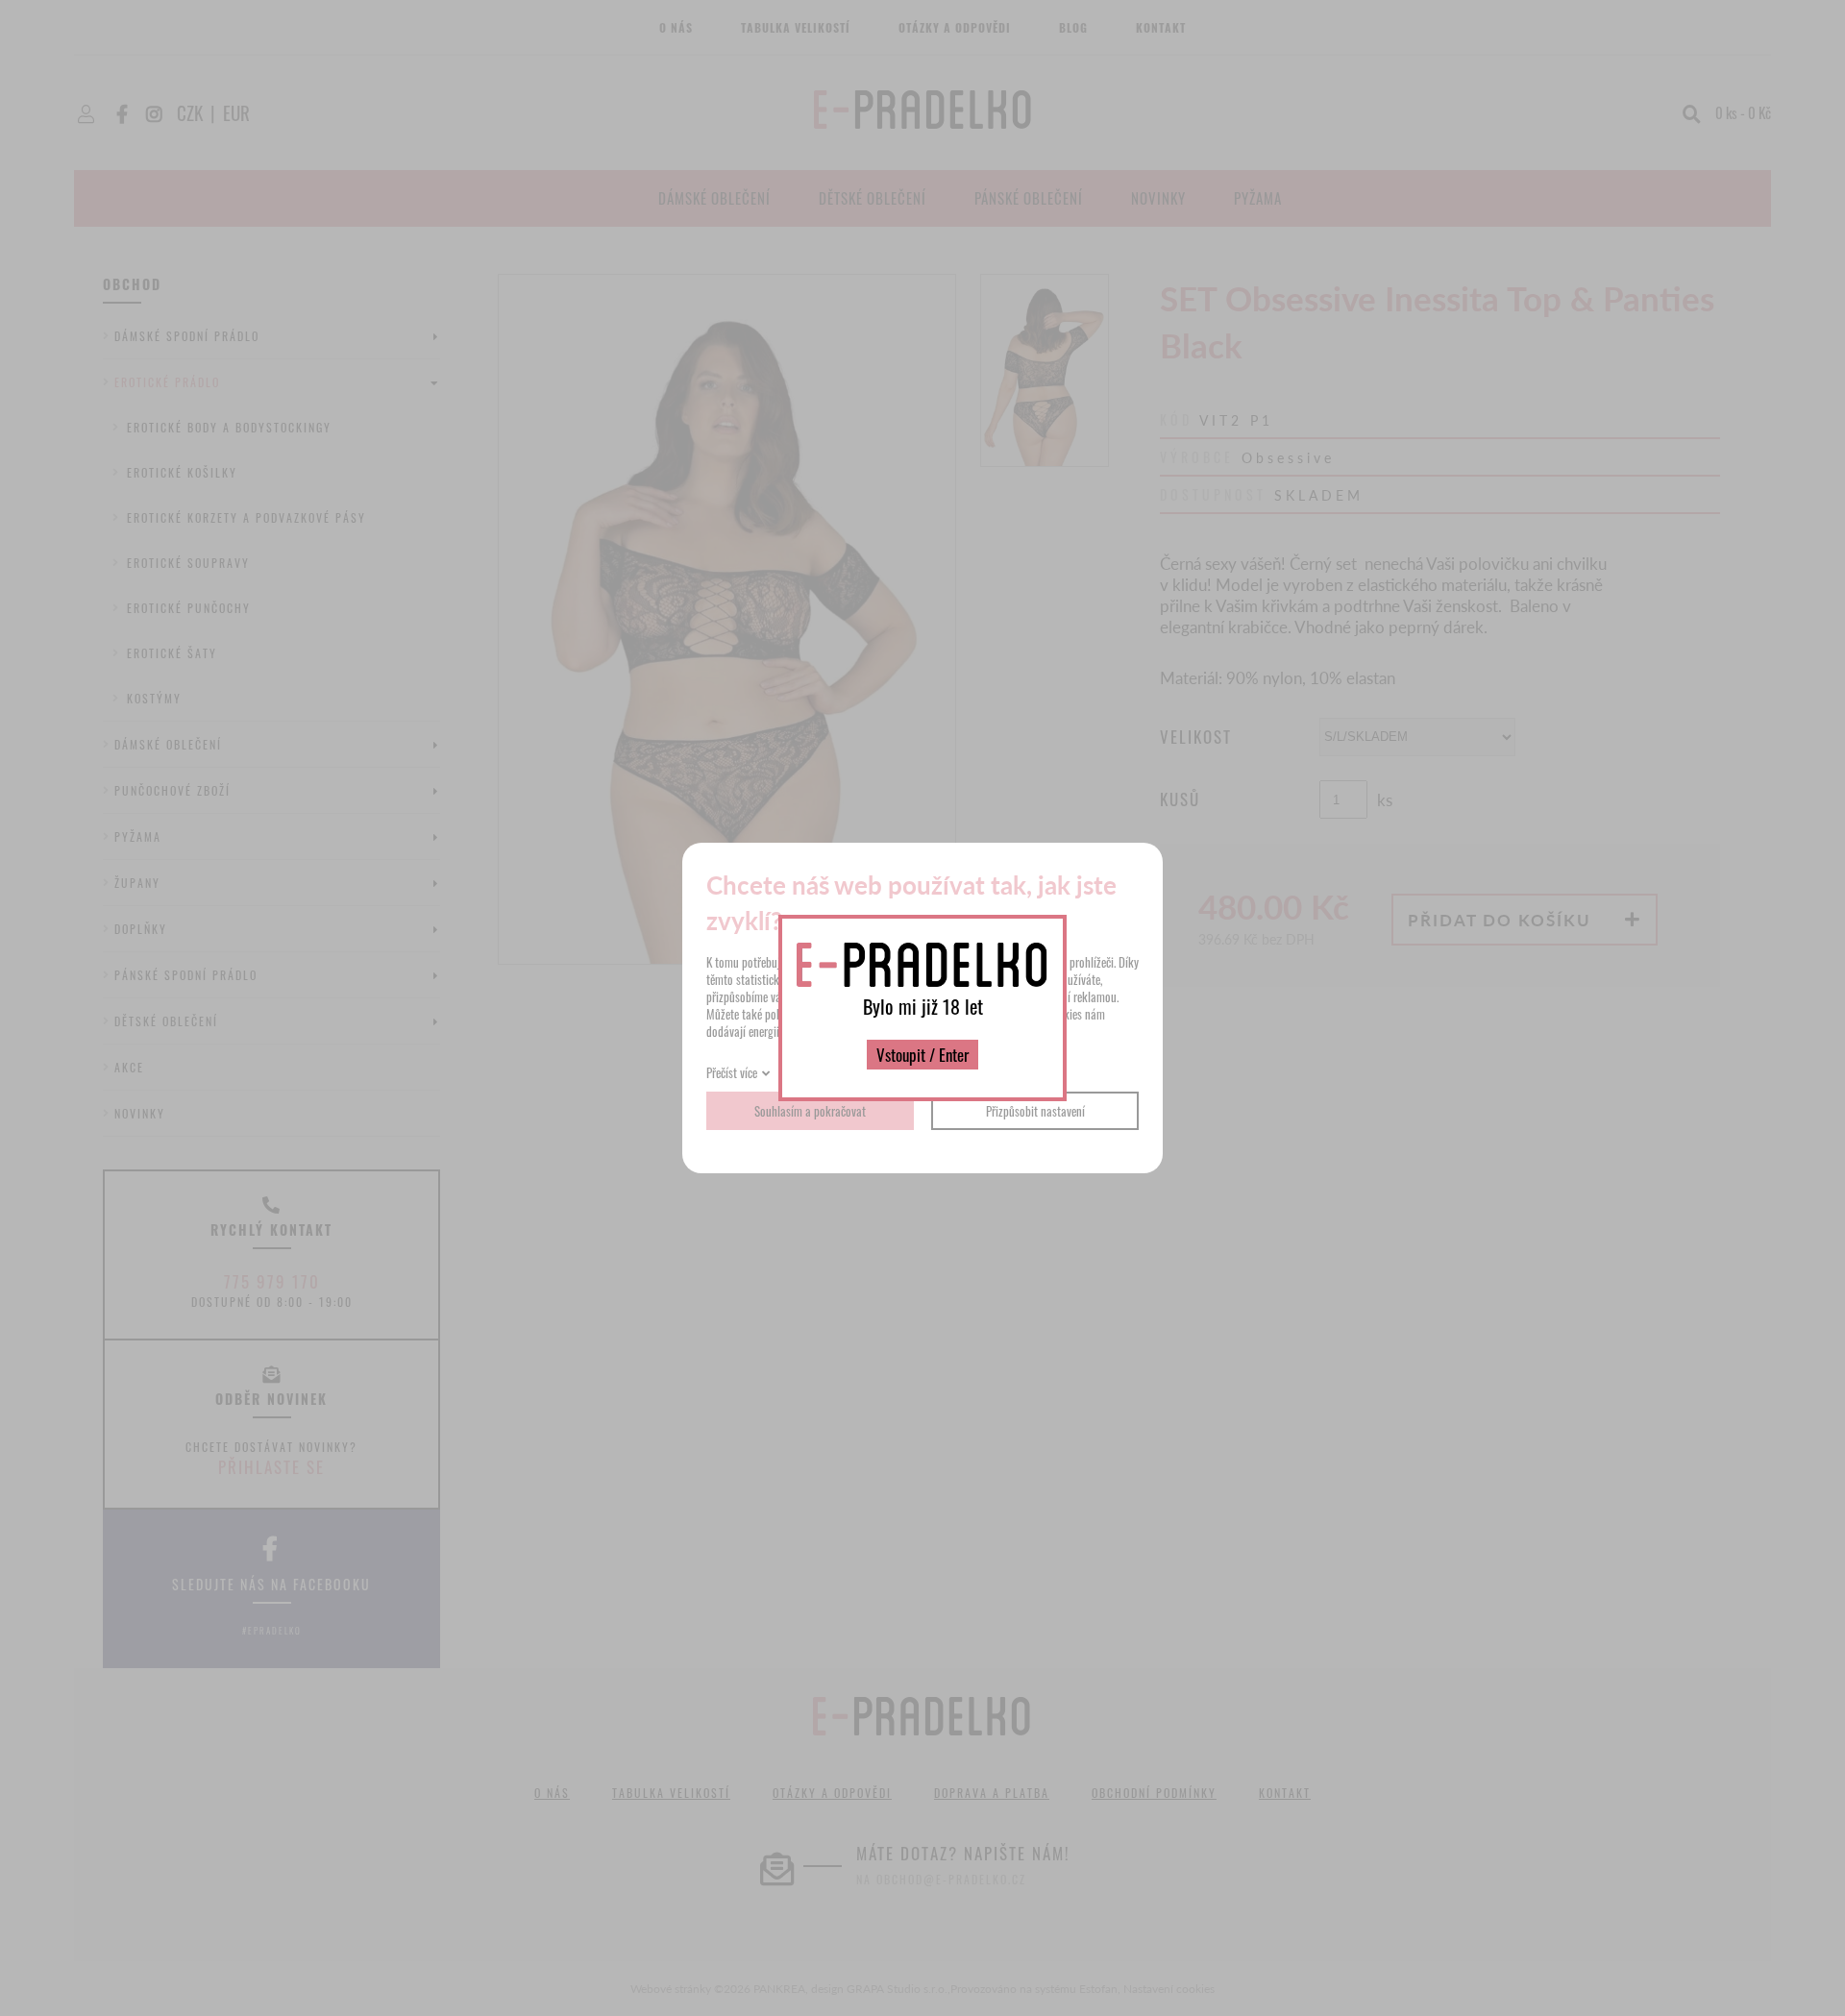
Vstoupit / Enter (922, 1055)
